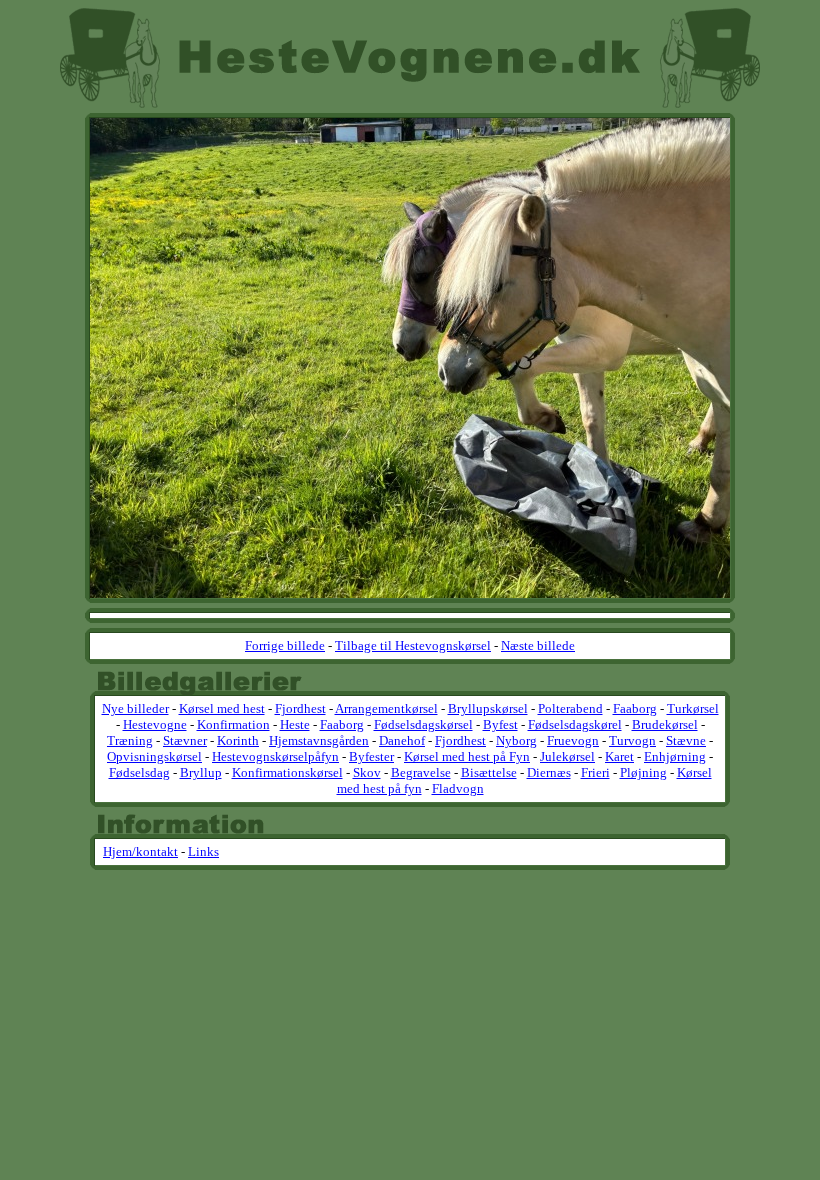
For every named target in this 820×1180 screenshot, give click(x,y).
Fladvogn (458, 788)
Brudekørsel (665, 724)
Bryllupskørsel (488, 708)
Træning (130, 740)
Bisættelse (489, 772)
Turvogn (632, 740)
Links (203, 851)
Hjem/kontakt (140, 851)
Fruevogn (573, 740)
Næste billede (538, 645)
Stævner (185, 740)
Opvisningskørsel (154, 756)
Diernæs (549, 772)
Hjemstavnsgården (319, 740)
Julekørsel (567, 756)
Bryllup (201, 772)
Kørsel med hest (222, 708)
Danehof (402, 740)
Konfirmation (233, 724)
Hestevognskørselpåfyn (275, 756)
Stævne (686, 740)
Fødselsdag (139, 772)
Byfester (371, 756)
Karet (619, 756)
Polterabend (570, 708)
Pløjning (643, 772)
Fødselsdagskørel (575, 724)
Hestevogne (155, 724)
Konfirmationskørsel (287, 772)
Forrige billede (285, 645)
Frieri (595, 772)
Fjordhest (300, 708)
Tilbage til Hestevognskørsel (413, 645)
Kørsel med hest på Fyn (467, 756)
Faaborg (635, 708)
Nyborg (516, 740)
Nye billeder (135, 708)
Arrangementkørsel (386, 708)
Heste (295, 724)
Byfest (500, 724)
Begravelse (421, 772)
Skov (367, 772)
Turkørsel (693, 708)
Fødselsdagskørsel (423, 724)
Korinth (238, 740)
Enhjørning (675, 756)
